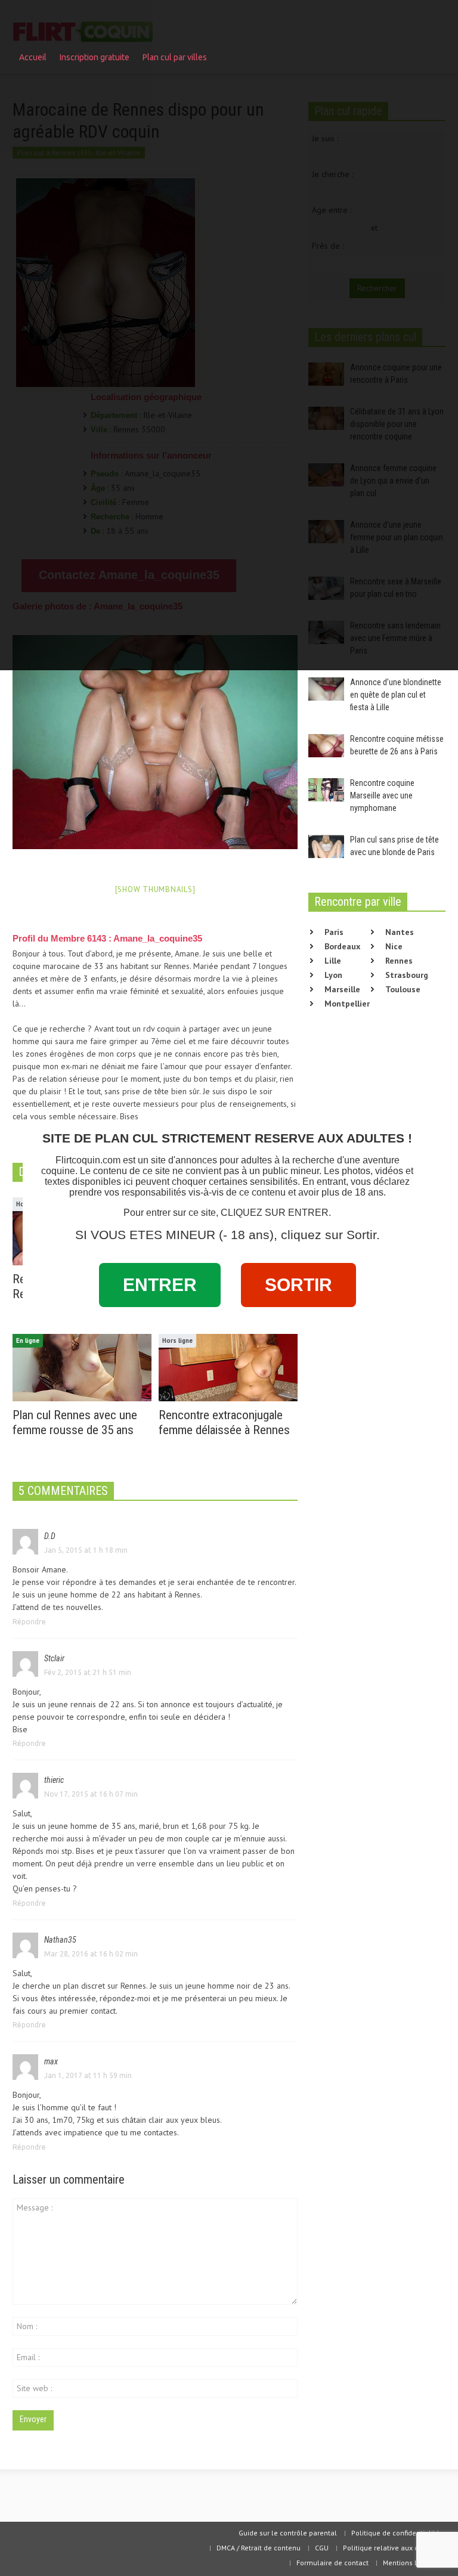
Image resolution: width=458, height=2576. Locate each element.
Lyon (333, 975)
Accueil (33, 57)
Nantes (400, 932)
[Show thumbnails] (155, 889)
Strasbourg (407, 975)
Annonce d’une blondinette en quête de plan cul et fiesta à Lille (396, 695)
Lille (333, 961)
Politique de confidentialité (395, 2533)
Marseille (342, 989)
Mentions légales (411, 2563)
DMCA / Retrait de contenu (259, 2548)
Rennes (399, 961)
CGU (322, 2548)
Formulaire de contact (332, 2563)
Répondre (29, 1622)
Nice (394, 946)
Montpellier (347, 1004)
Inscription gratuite (95, 57)
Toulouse (403, 989)
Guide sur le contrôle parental (288, 2533)
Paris (334, 932)
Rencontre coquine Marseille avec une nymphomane (382, 795)
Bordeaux (342, 946)
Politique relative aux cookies (391, 2548)
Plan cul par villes (171, 63)
